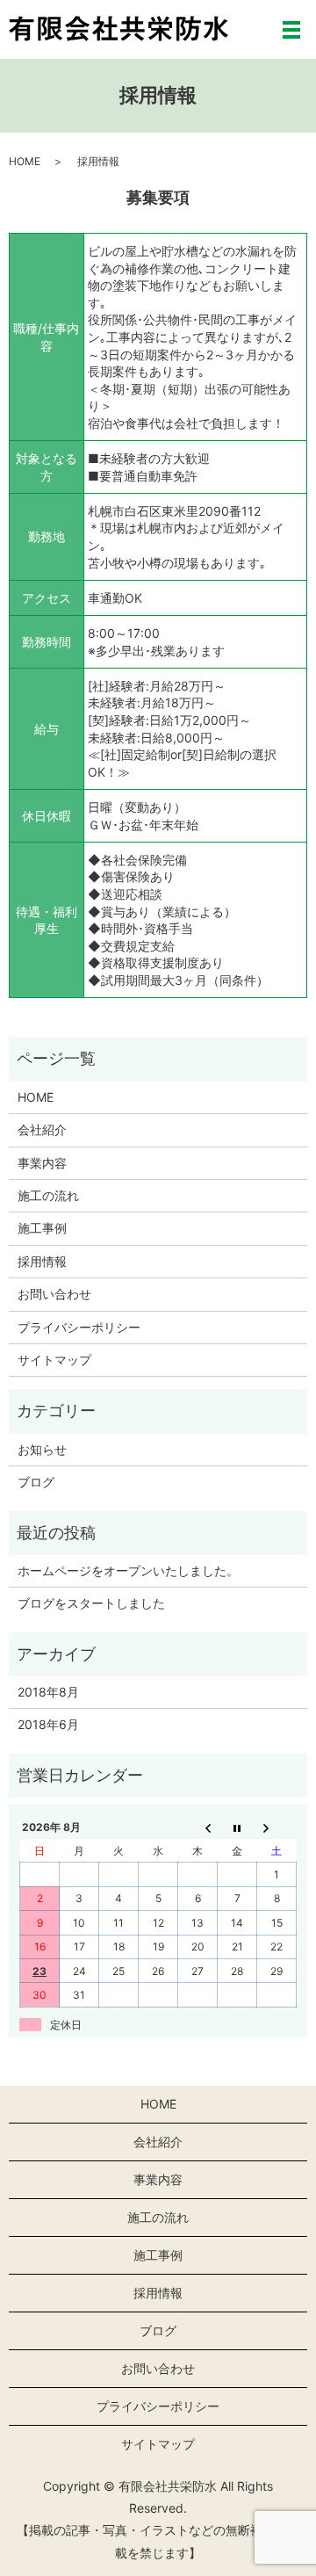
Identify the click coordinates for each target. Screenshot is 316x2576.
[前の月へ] (198, 1827)
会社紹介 (42, 1129)
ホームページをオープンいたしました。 (128, 1570)
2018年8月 (48, 1692)
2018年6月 (48, 1724)
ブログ (36, 1482)
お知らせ (42, 1449)
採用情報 (42, 1261)
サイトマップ (54, 1360)
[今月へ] (237, 1827)
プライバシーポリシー (79, 1327)
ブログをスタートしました (91, 1603)
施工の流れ (48, 1195)
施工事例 (42, 1228)
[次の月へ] (277, 1827)
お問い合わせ (54, 1294)
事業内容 (42, 1163)
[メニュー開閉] (291, 30)
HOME (25, 161)
